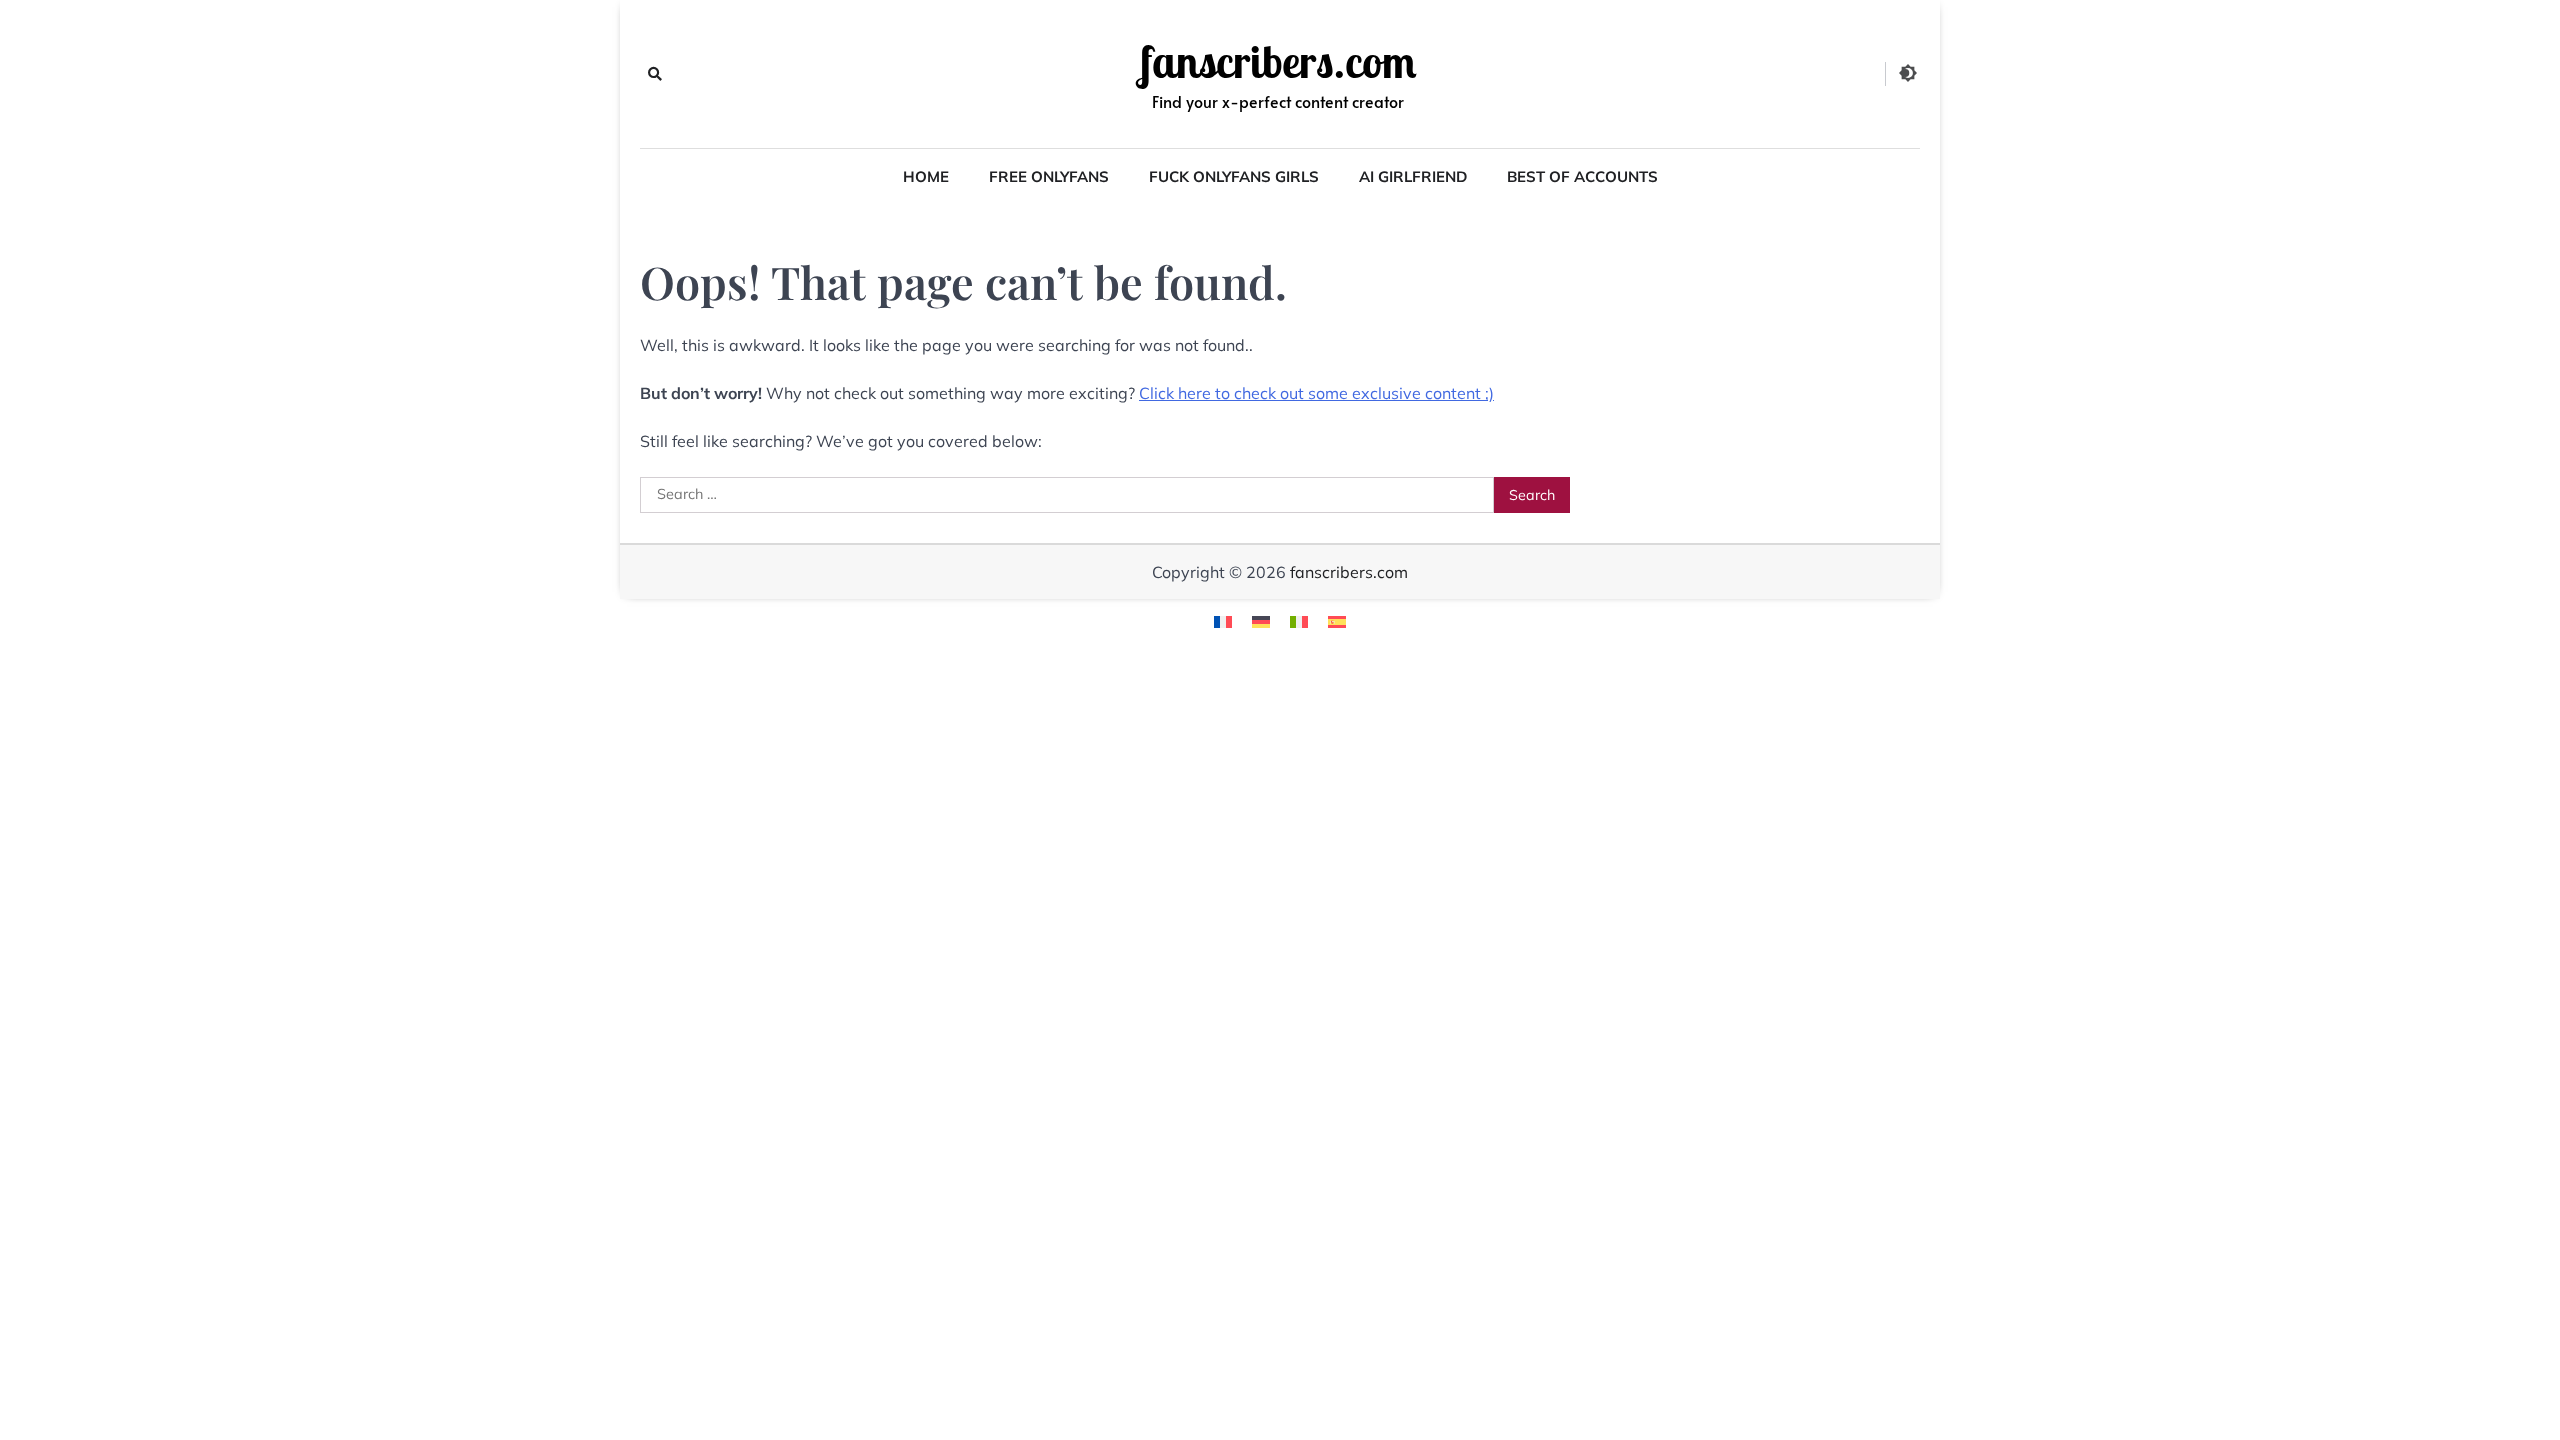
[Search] (655, 74)
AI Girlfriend (1413, 176)
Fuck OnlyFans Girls (1234, 176)
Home (926, 176)
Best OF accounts (1582, 176)
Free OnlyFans (1049, 176)
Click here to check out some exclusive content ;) (1316, 393)
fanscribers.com (1278, 62)
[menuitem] (1223, 620)
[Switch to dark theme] (1908, 73)
